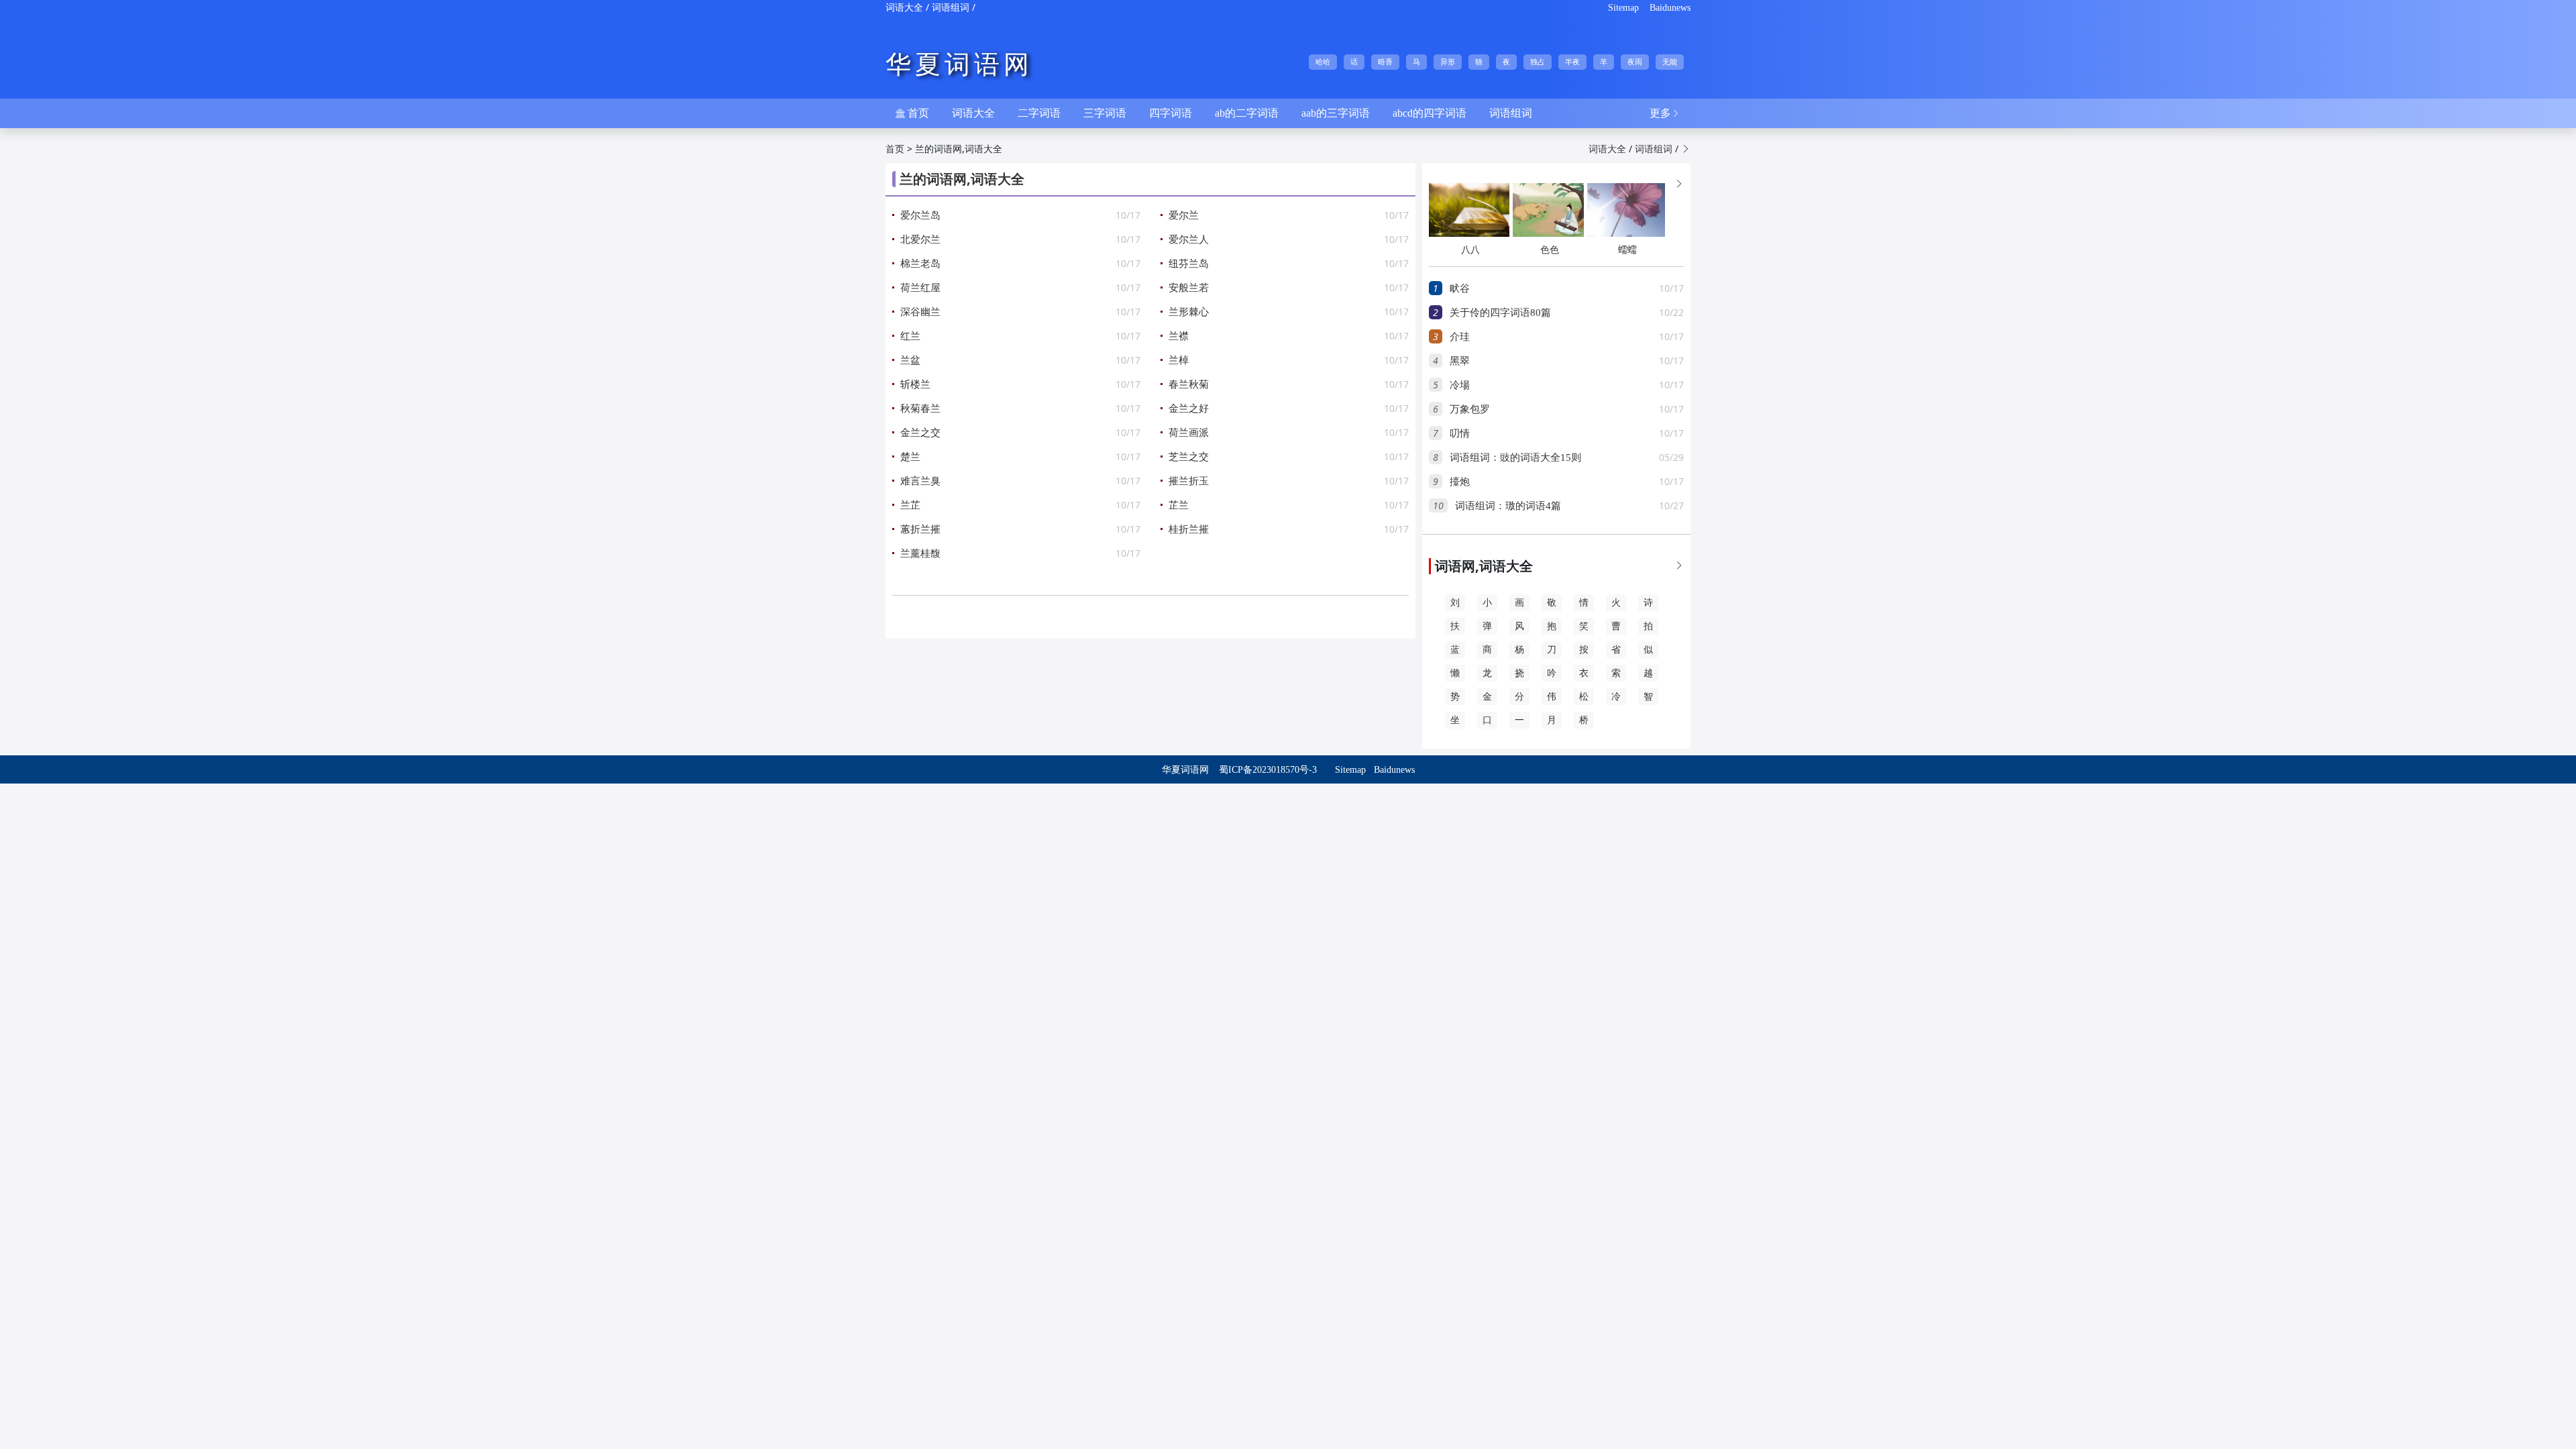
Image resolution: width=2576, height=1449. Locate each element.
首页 (912, 113)
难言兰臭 (920, 481)
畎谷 (1460, 288)
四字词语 (1171, 113)
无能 (1670, 62)
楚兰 (910, 457)
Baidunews (1670, 8)
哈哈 (1323, 62)
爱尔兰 (1184, 215)
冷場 (1460, 385)
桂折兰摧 (1189, 529)
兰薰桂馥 (920, 553)
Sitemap (1623, 8)
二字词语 (1039, 113)
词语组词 (951, 8)
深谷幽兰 (920, 312)
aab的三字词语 (1336, 113)
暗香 (1385, 62)
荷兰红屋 (920, 288)
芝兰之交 (1189, 457)
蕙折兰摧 (920, 529)
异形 (1448, 62)
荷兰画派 (1189, 433)
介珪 (1460, 337)
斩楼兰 (915, 384)
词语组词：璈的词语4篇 (1508, 506)
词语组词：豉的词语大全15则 (1515, 458)
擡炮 (1460, 482)
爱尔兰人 (1189, 239)
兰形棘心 (1189, 312)
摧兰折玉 (1189, 481)
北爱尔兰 (920, 239)
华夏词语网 (959, 64)
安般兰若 (1189, 288)
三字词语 (1105, 113)
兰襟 (1179, 336)
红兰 (910, 336)
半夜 (1572, 62)
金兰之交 (920, 433)
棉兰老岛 (920, 264)
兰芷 (910, 505)
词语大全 (904, 8)
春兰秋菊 (1189, 384)
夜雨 (1635, 62)
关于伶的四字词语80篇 (1500, 313)
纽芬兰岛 (1189, 264)
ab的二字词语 (1247, 113)
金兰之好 (1189, 409)
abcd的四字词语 (1430, 113)
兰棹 (1179, 360)
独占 (1538, 62)
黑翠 (1460, 361)
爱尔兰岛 (920, 215)
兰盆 (910, 360)
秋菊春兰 (920, 409)
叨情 (1460, 433)
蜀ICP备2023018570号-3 (1268, 770)
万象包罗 (1470, 409)
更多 (1665, 113)
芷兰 (1179, 505)
